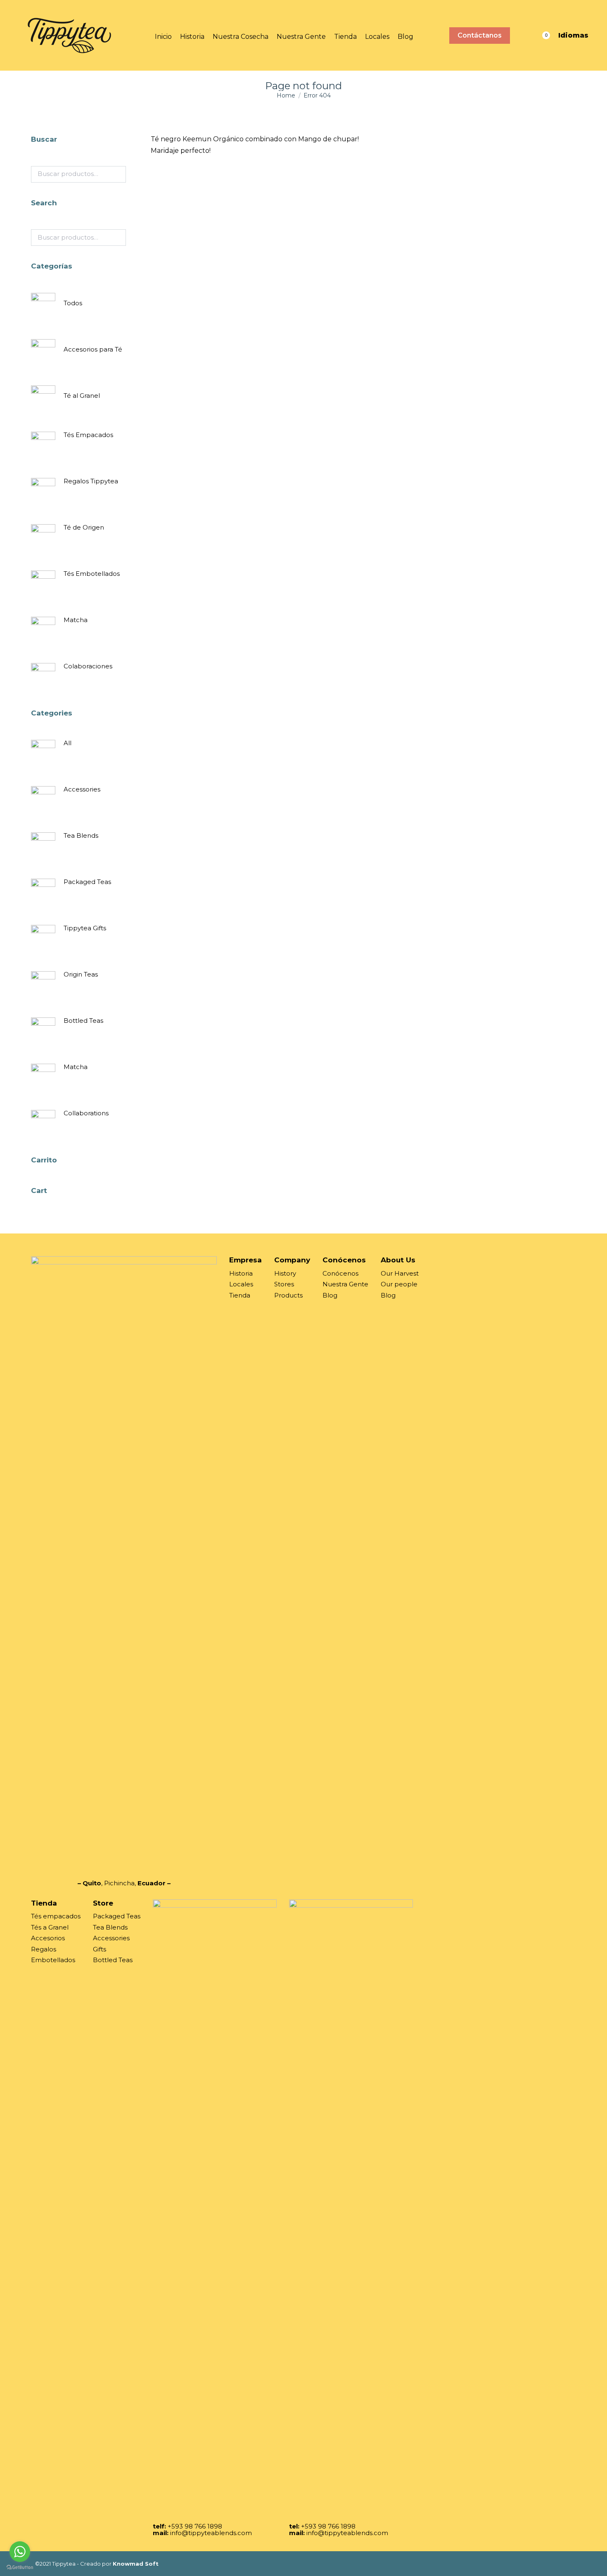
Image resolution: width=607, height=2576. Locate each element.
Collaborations (86, 1113)
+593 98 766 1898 (195, 2526)
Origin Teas (81, 974)
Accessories (82, 789)
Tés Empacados (88, 435)
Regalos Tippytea (91, 481)
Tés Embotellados (92, 574)
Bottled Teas (83, 1021)
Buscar (117, 174)
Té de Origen (84, 527)
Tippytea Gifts (85, 928)
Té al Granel (82, 396)
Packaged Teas (87, 882)
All (68, 743)
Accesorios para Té (93, 349)
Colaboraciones (88, 666)
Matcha (76, 620)
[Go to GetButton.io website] (20, 2568)
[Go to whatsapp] (20, 2552)
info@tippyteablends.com (211, 2533)
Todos (73, 303)
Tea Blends (81, 835)
